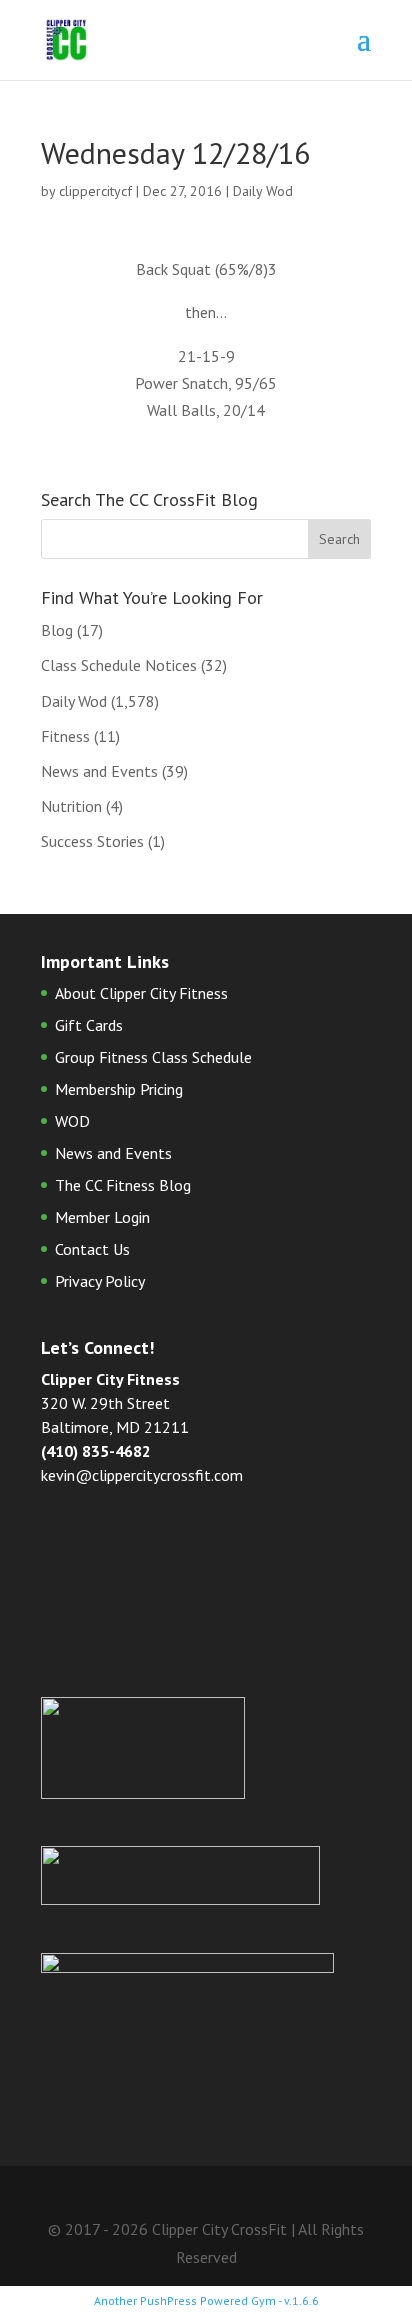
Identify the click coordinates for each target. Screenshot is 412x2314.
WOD (72, 1121)
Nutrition (71, 806)
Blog (57, 630)
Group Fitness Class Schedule (153, 1057)
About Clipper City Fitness (141, 993)
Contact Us (92, 1249)
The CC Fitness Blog (123, 1185)
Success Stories (92, 841)
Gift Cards (89, 1025)
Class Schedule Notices (119, 665)
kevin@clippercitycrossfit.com (142, 1475)
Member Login (102, 1217)
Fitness (65, 736)
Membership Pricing (119, 1089)
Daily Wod (263, 191)
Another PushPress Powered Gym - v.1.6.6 (206, 2300)
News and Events (99, 771)
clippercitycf (95, 191)
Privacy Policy (100, 1281)
